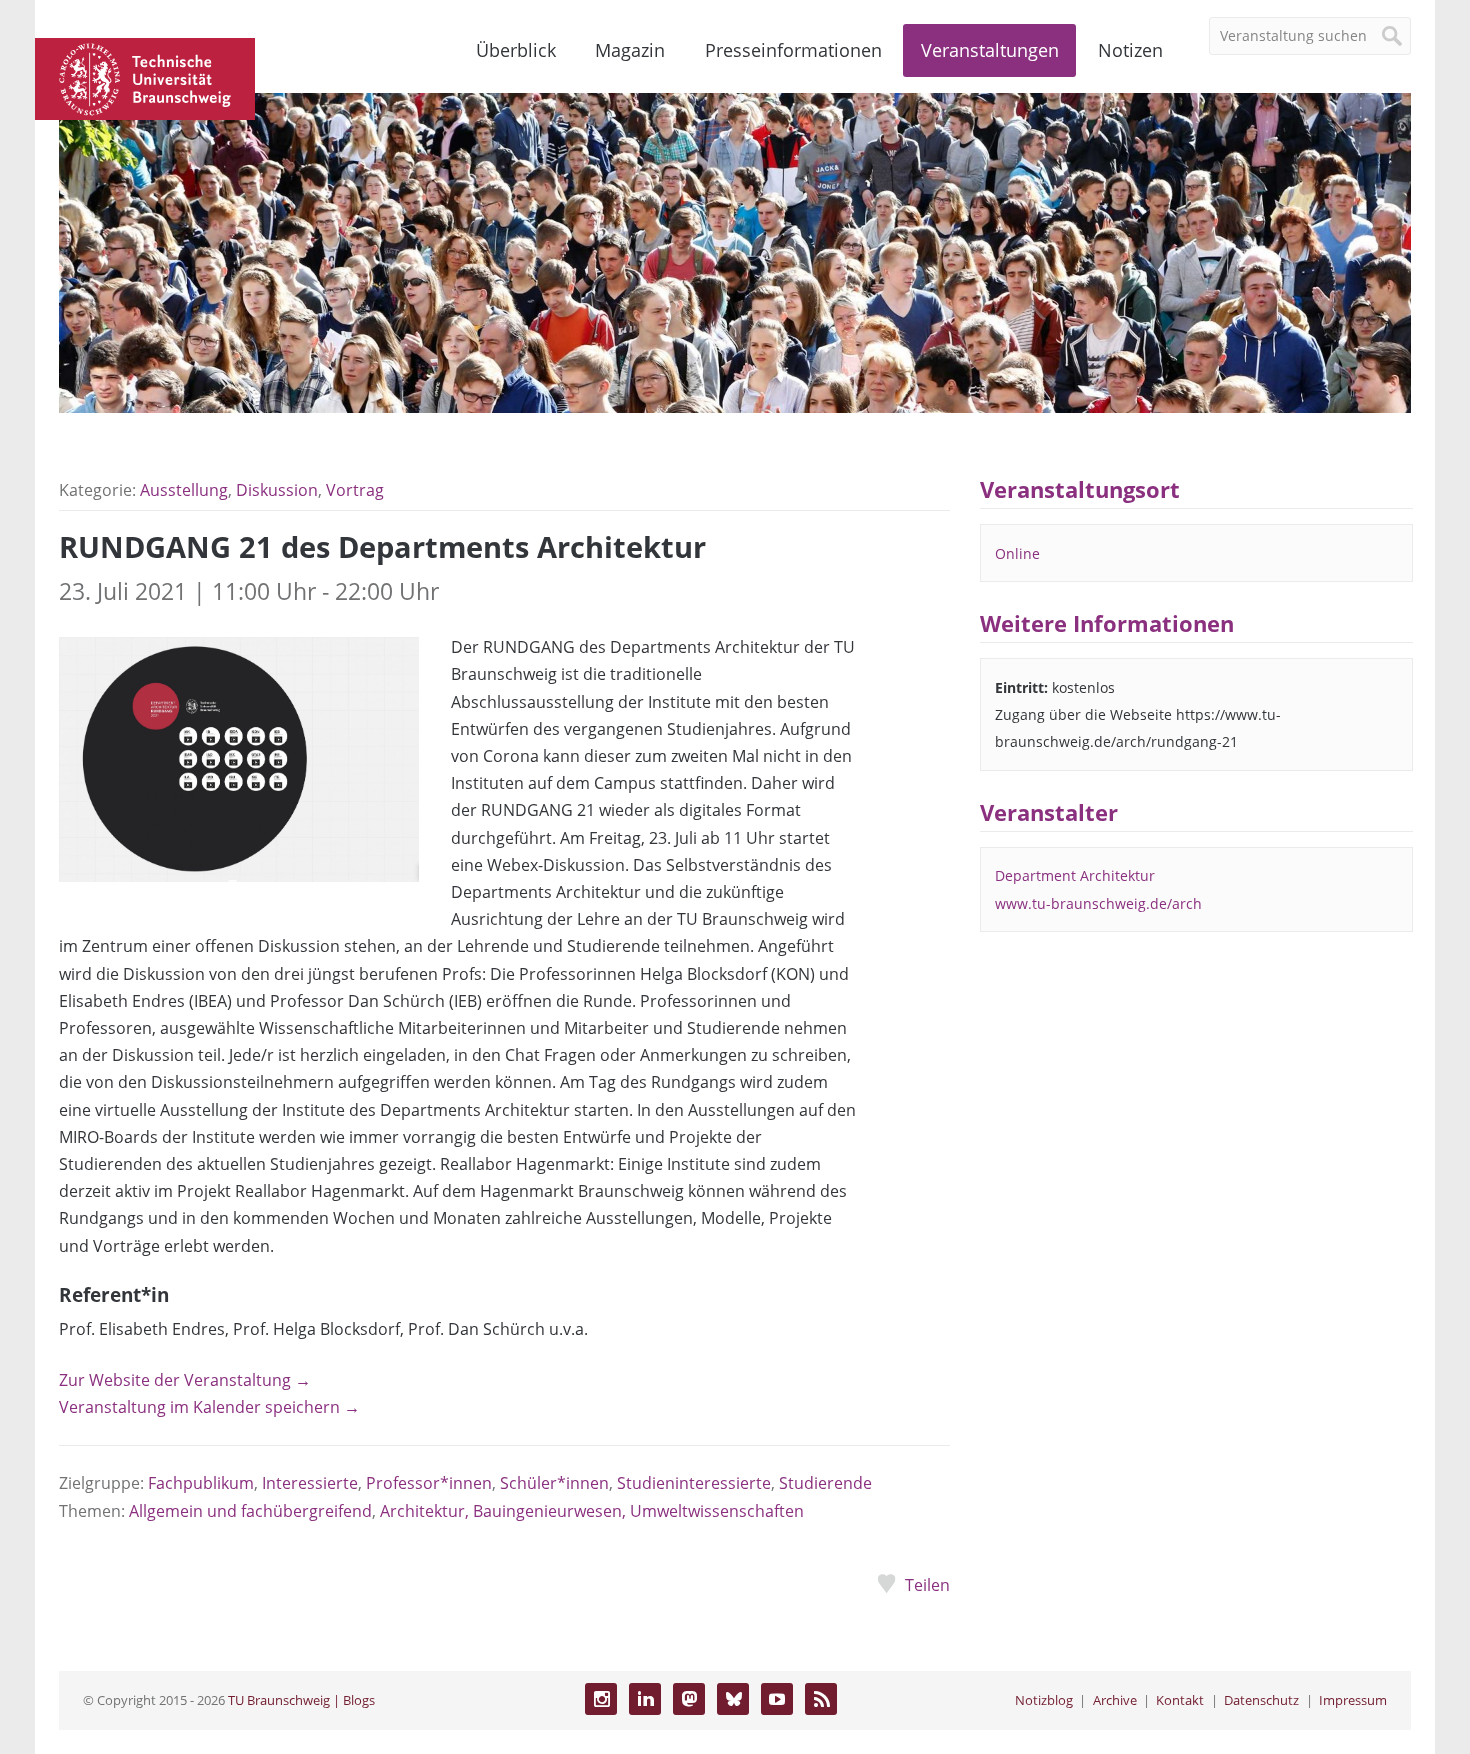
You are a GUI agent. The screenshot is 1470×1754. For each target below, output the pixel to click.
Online (1017, 553)
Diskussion (277, 490)
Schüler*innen (554, 1483)
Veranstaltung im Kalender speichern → (209, 1407)
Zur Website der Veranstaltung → (185, 1380)
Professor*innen (429, 1483)
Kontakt (1180, 1700)
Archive (1115, 1700)
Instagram (601, 1699)
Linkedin (645, 1699)
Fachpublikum (201, 1483)
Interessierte (310, 1483)
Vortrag (355, 490)
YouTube (777, 1699)
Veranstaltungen (990, 50)
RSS (821, 1699)
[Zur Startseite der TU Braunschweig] (145, 77)
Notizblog (1044, 1700)
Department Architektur (1075, 875)
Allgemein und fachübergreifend (250, 1511)
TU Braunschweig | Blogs (301, 1700)
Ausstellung (184, 490)
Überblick (516, 50)
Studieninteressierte (694, 1483)
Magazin (630, 50)
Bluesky (733, 1699)
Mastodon (689, 1699)
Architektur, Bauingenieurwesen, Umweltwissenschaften (592, 1511)
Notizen (1130, 50)
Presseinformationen (793, 50)
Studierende (825, 1483)
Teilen (927, 1585)
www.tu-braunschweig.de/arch (1098, 903)
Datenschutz (1261, 1700)
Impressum (1353, 1700)
